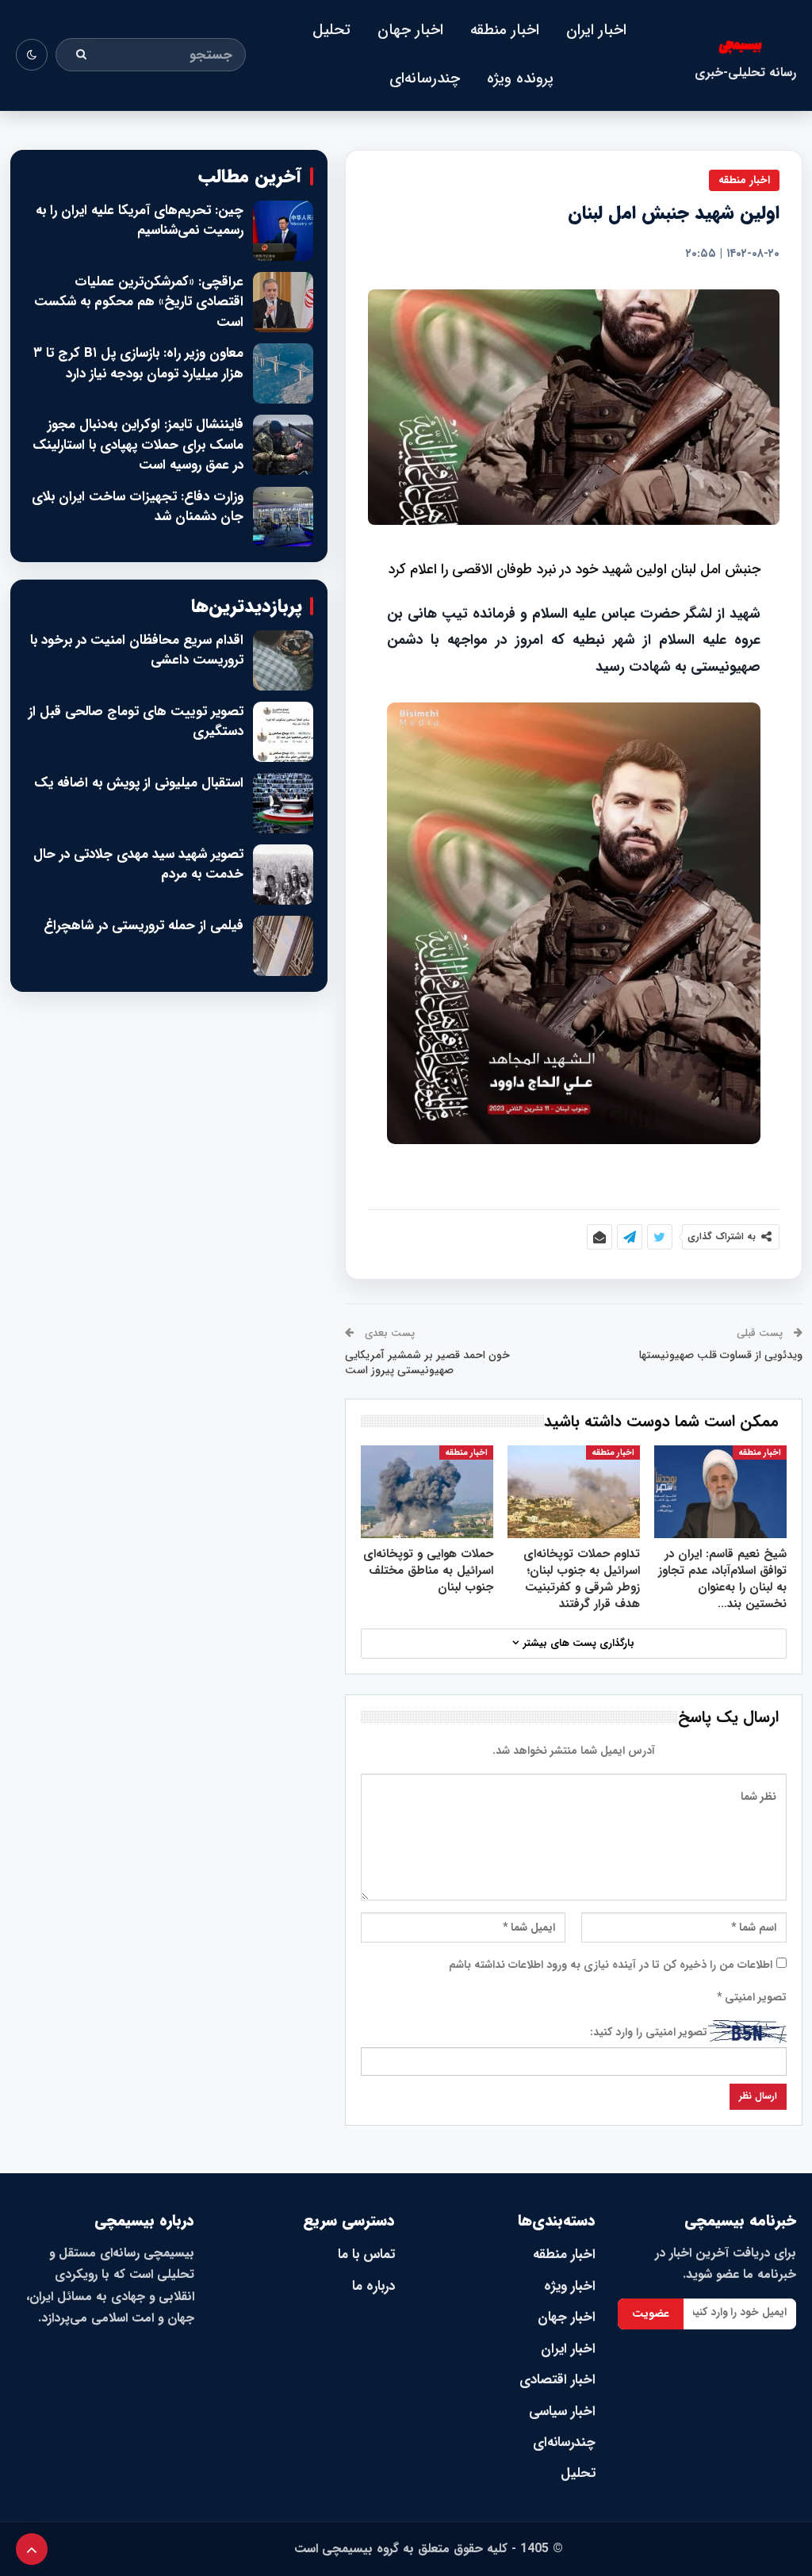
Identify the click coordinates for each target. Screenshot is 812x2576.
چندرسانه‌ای (425, 78)
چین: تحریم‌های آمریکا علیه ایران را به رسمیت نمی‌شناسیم (140, 221)
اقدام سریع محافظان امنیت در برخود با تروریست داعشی (137, 651)
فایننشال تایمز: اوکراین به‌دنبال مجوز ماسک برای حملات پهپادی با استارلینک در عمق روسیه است (138, 445)
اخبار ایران (596, 30)
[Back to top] (32, 2549)
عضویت (651, 2314)
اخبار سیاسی (562, 2411)
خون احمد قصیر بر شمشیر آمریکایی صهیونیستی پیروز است (427, 1363)
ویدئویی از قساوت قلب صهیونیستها (721, 1355)
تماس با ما (366, 2254)
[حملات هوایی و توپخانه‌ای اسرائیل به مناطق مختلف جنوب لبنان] (427, 1492)
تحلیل (331, 30)
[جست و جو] (82, 55)
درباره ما (373, 2286)
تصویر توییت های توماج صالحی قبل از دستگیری (136, 722)
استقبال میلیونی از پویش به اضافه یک (139, 783)
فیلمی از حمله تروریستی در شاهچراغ (144, 926)
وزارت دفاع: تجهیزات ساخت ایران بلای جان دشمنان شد (138, 507)
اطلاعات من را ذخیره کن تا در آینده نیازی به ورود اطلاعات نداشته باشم (611, 1965)
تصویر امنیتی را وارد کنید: (649, 2032)
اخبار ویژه (570, 2286)
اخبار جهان (410, 30)
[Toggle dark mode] (32, 55)
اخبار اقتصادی (557, 2380)
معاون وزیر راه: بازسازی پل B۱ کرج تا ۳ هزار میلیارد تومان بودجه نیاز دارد (138, 364)
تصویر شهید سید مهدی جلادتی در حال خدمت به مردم (138, 865)
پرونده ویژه (520, 78)
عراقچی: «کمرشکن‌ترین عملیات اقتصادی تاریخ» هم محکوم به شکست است (139, 302)
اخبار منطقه (505, 30)
